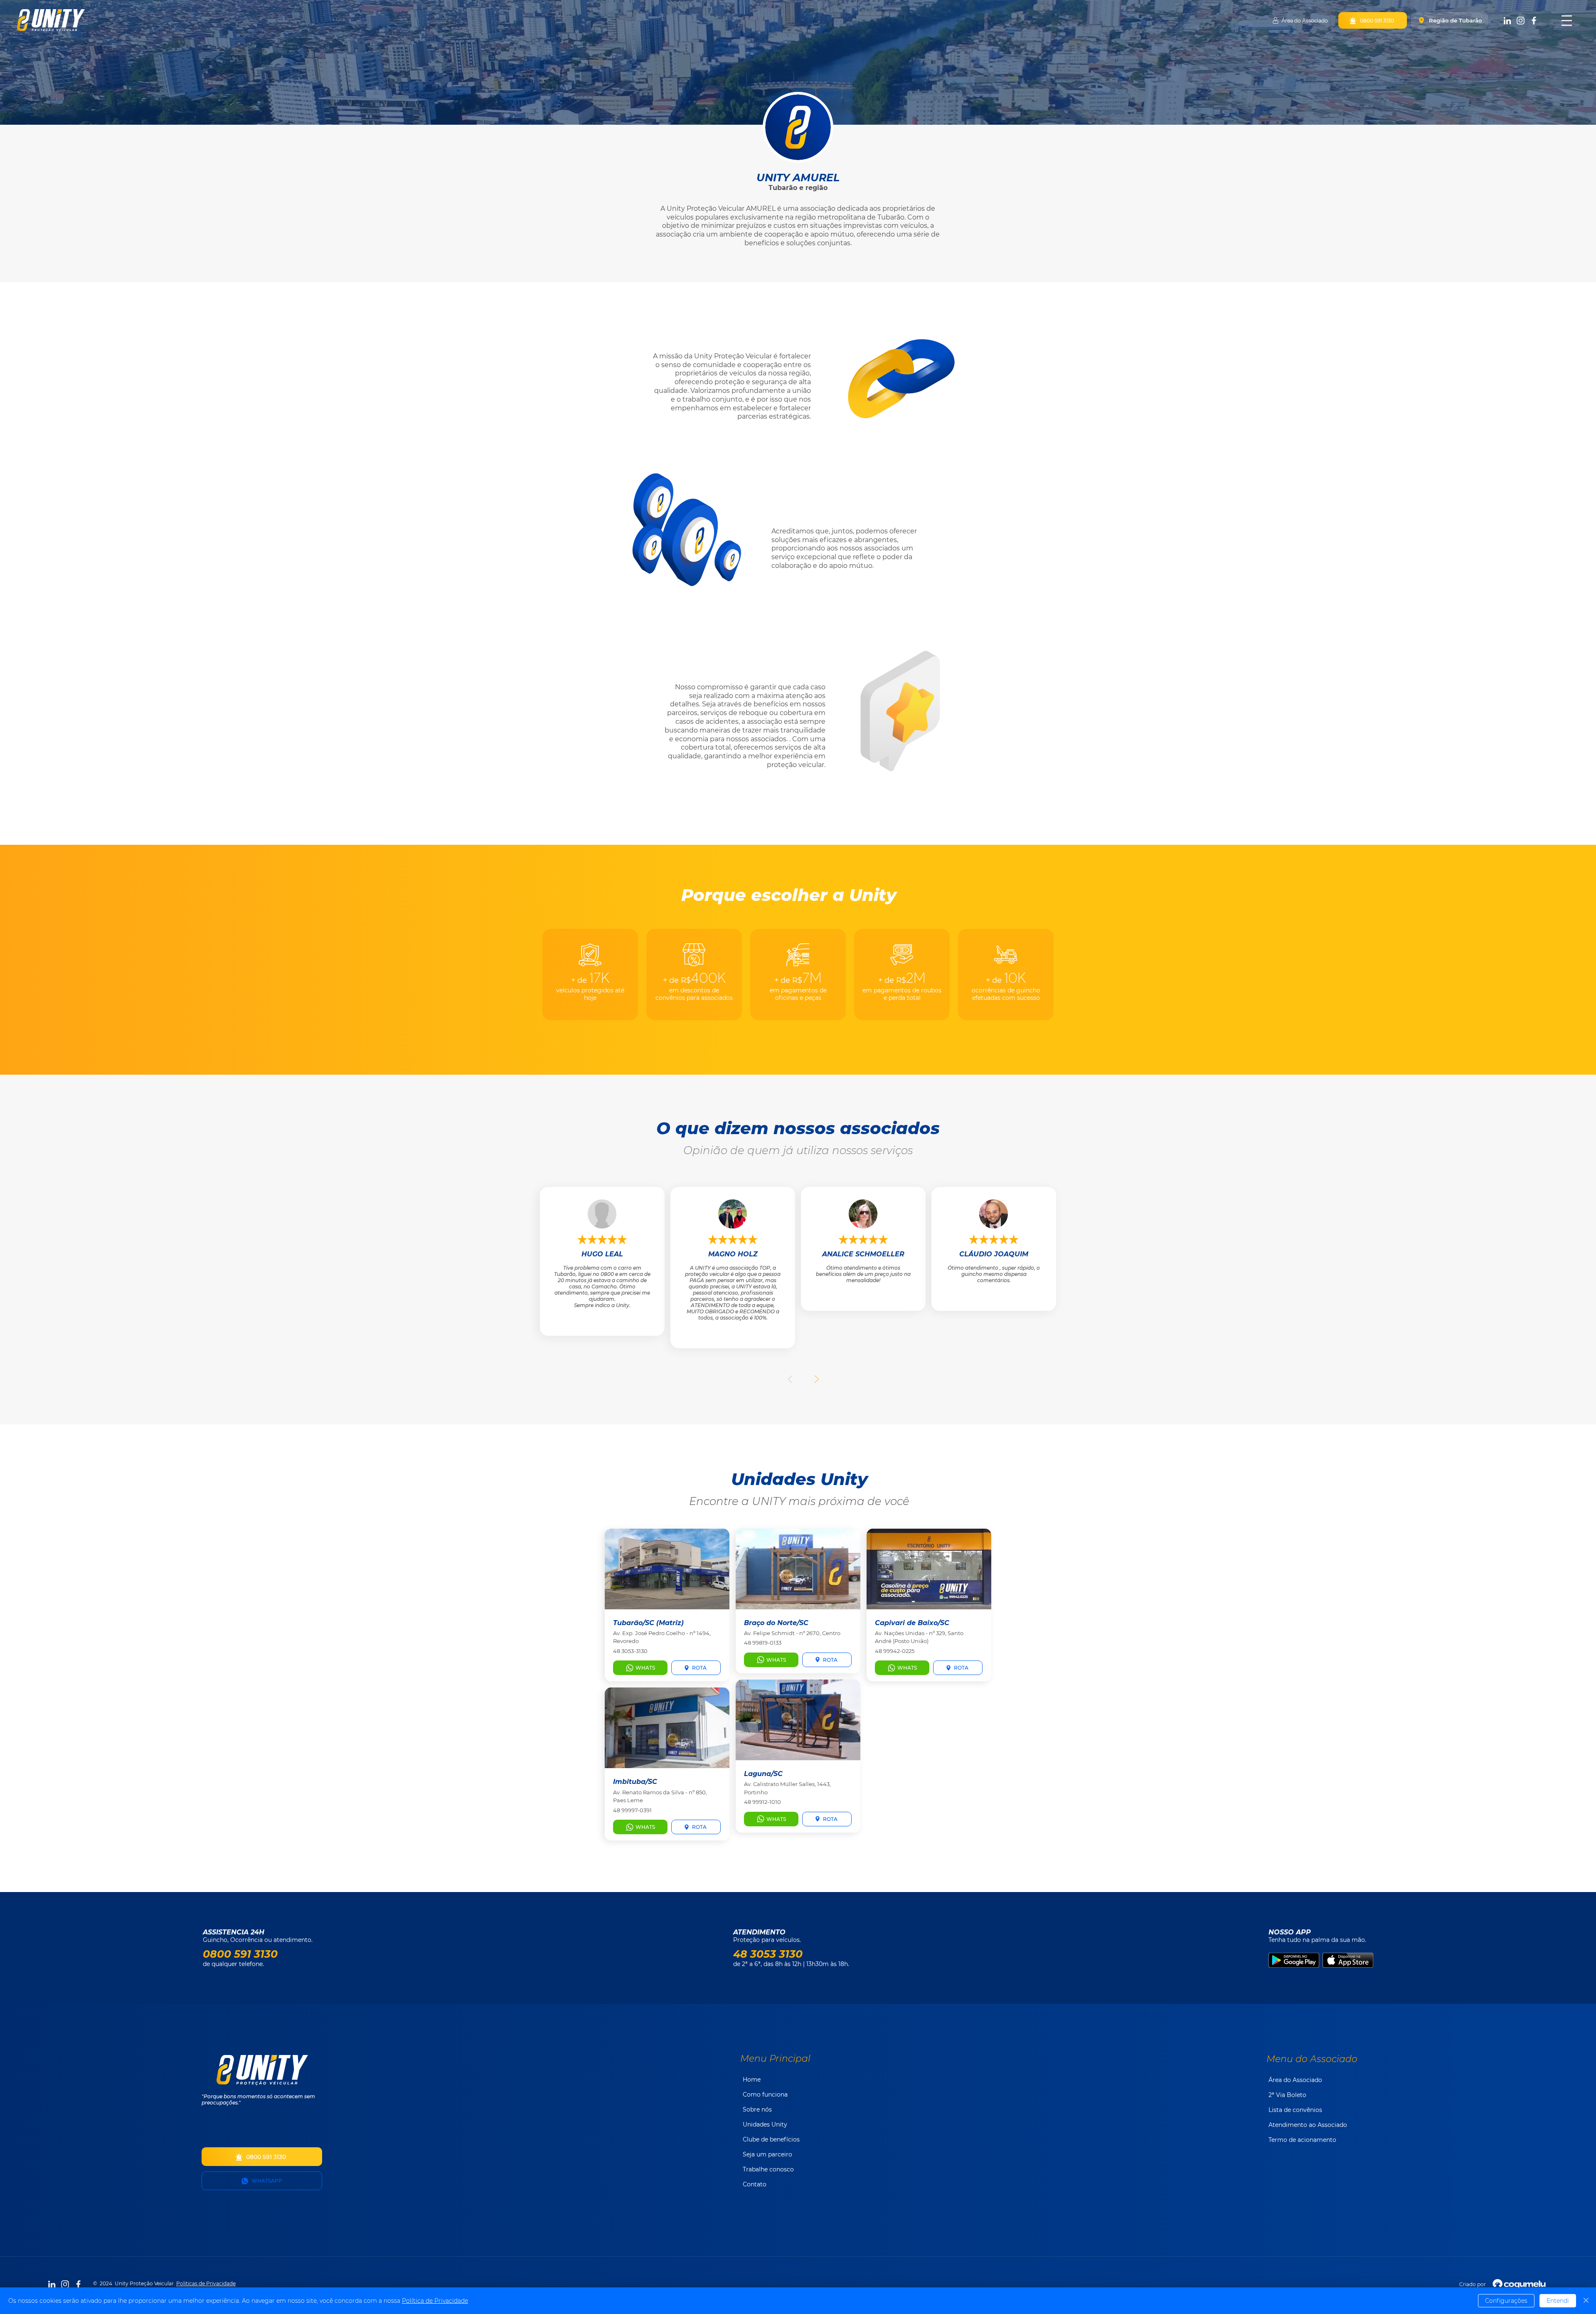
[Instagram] (1521, 21)
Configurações (1506, 2301)
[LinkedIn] (1507, 21)
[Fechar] (1586, 2301)
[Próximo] (816, 1379)
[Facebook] (1534, 21)
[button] (1567, 21)
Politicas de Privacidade (206, 2283)
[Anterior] (791, 1379)
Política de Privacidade (435, 2301)
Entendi (1558, 2301)
